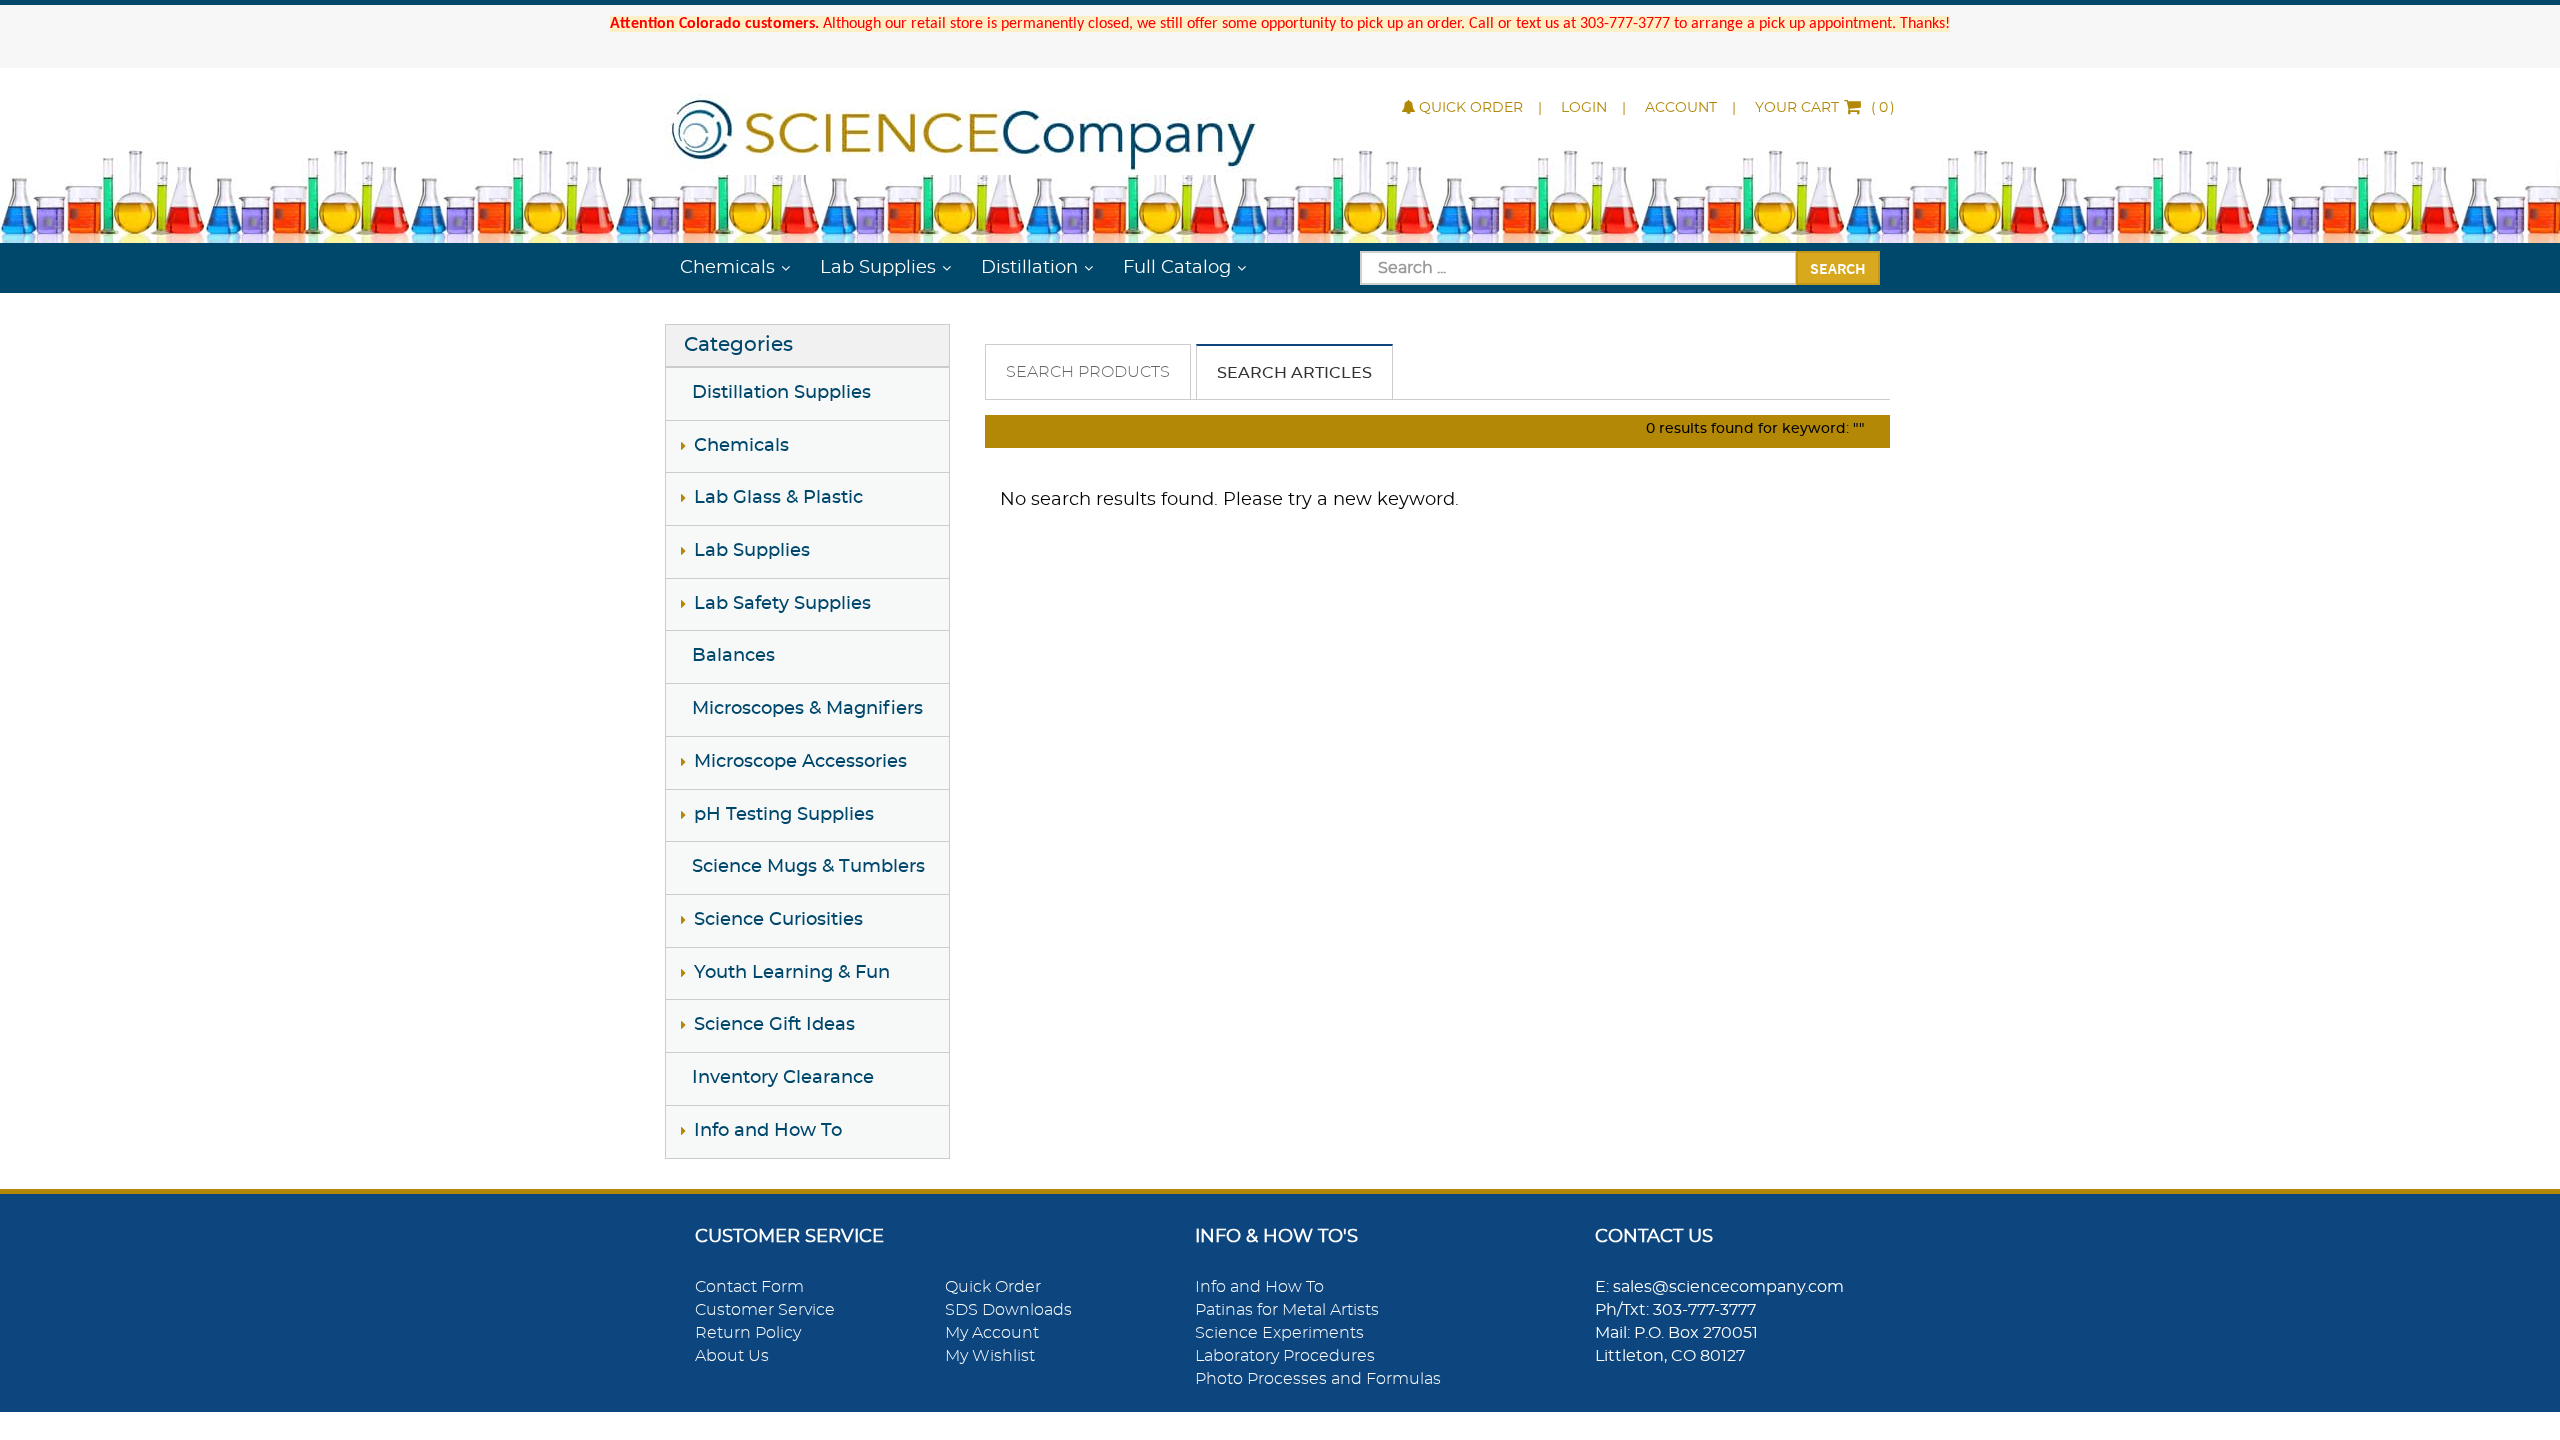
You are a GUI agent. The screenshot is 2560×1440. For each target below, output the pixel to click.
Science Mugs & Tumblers (808, 867)
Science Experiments (1279, 1333)
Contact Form (749, 1287)
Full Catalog (1177, 268)
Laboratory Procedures (1285, 1356)
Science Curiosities (778, 920)
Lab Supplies (878, 268)
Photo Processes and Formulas (1318, 1379)
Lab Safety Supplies (782, 604)
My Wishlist (990, 1356)
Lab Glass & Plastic (778, 498)
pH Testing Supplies (784, 815)
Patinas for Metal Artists (1287, 1310)
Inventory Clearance (783, 1078)
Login (1584, 108)
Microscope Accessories (800, 762)
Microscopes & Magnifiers (807, 709)
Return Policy (748, 1333)
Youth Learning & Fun (792, 973)
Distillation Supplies (781, 393)
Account (1681, 108)
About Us (732, 1356)
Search (1838, 268)
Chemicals (727, 268)
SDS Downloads (1008, 1310)
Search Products (1088, 372)
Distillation (1029, 268)
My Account (992, 1333)
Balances (733, 656)
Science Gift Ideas (774, 1025)
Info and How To (768, 1131)
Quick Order (1471, 108)
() (1825, 108)
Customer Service (765, 1310)
